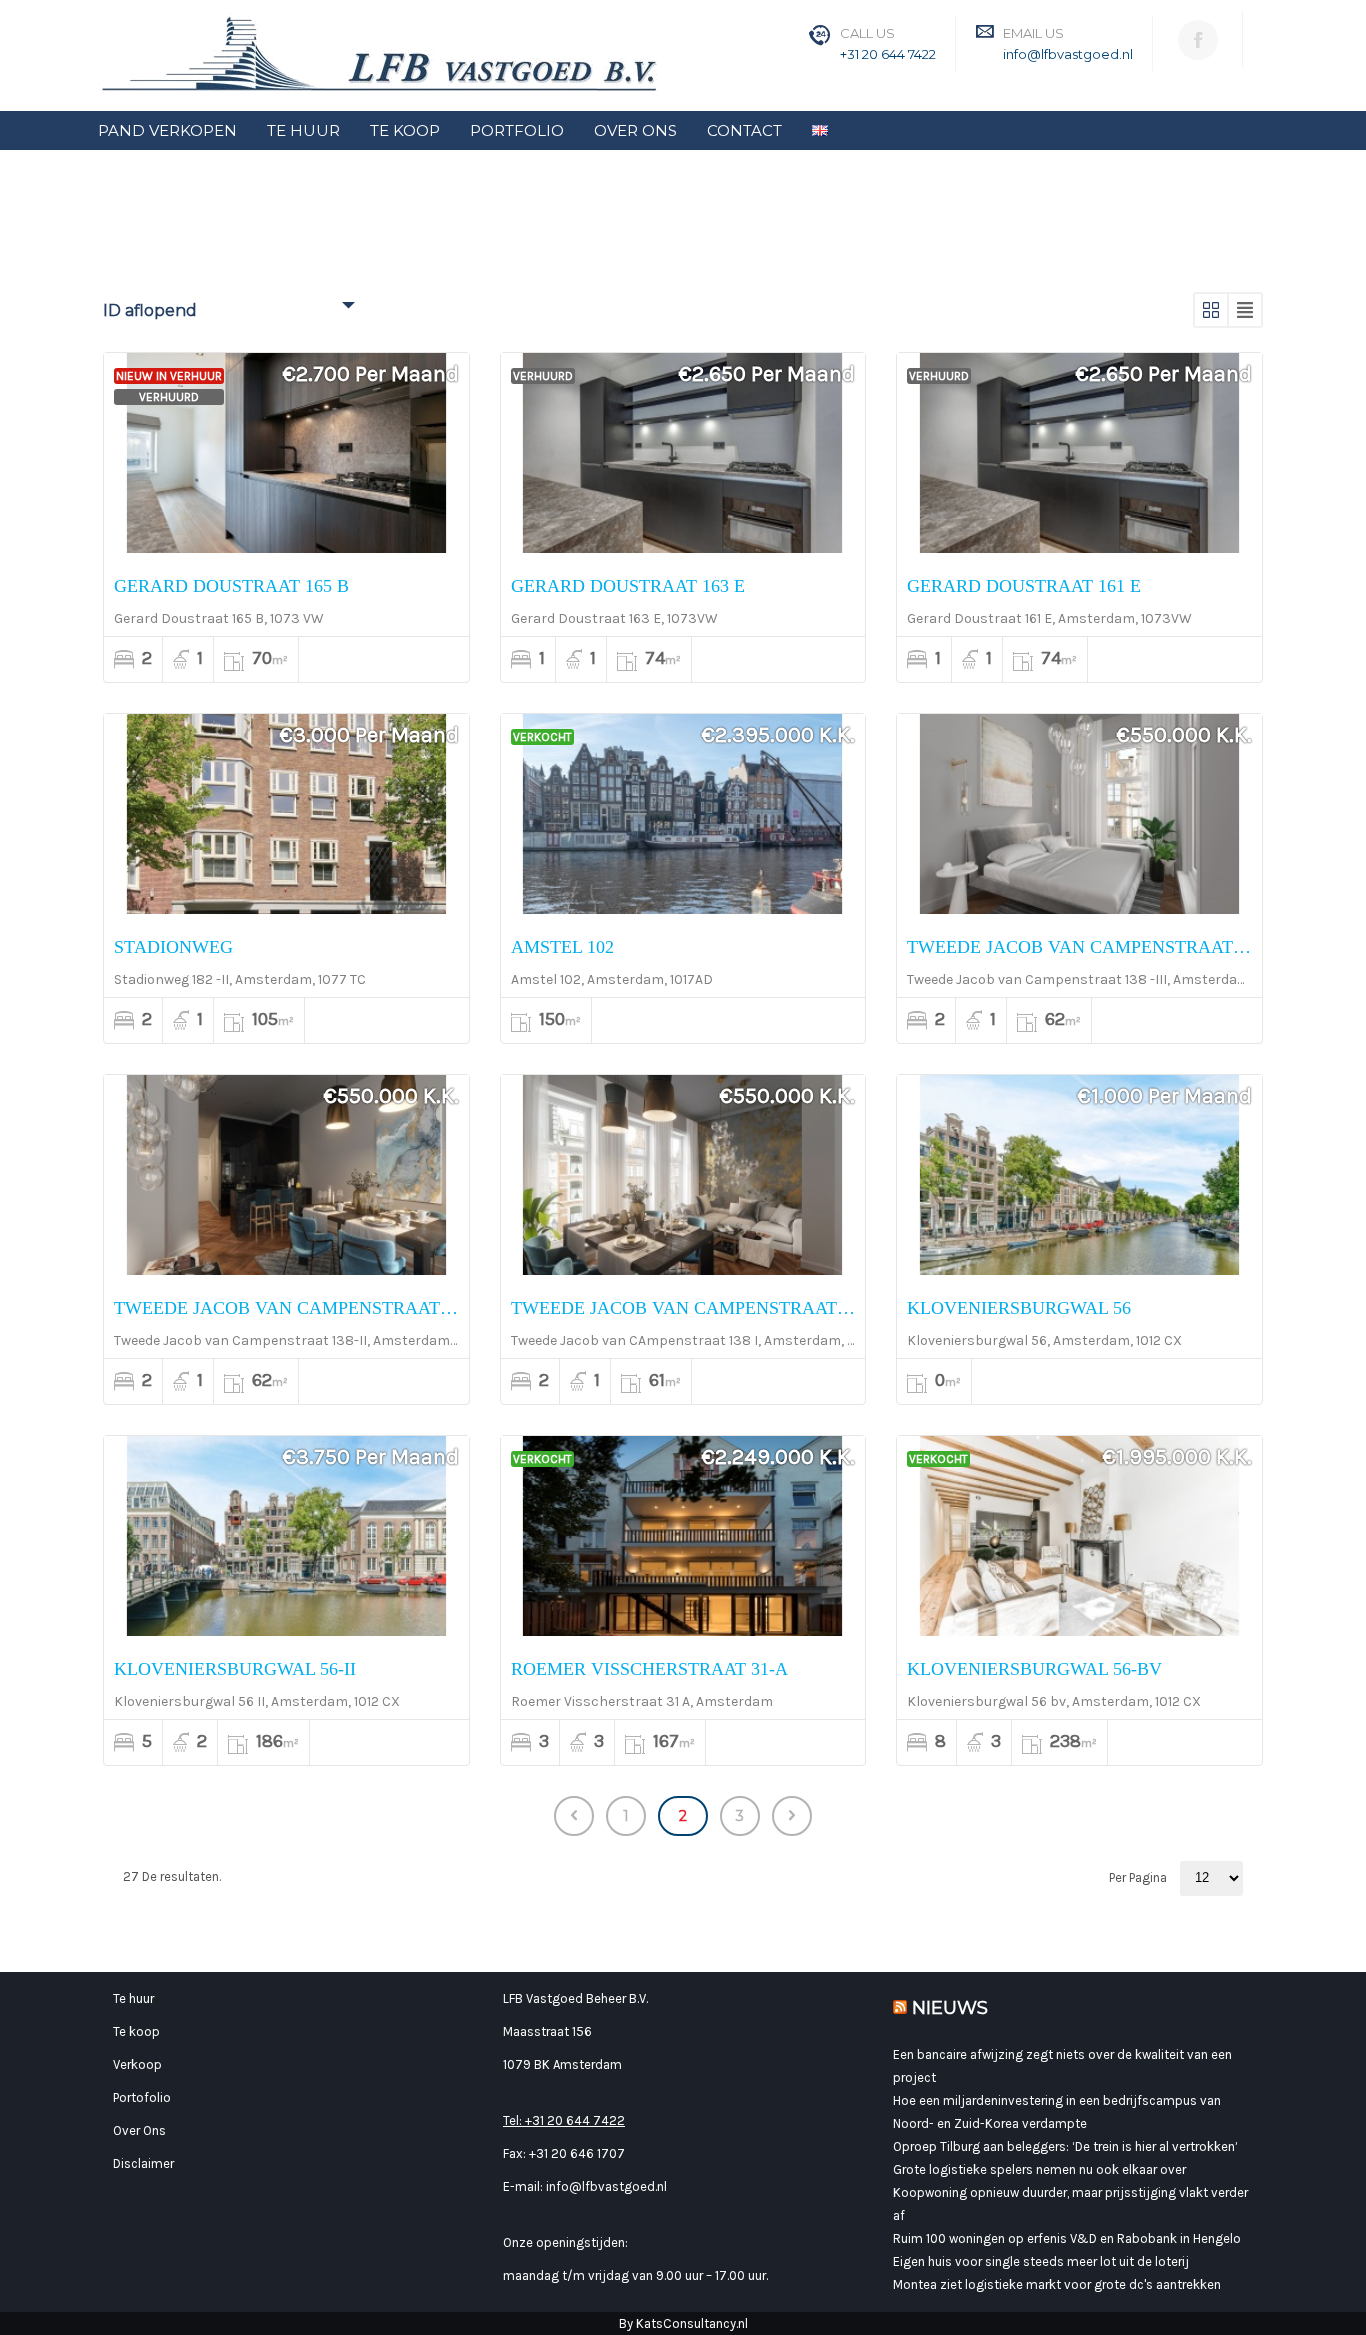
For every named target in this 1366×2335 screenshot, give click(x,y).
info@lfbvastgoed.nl (1068, 54)
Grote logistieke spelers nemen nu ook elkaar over (1039, 2169)
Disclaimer (143, 2163)
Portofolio (142, 2097)
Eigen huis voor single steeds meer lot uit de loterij (1041, 2261)
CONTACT (744, 130)
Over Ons (139, 2130)
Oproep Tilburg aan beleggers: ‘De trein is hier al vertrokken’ (1065, 2146)
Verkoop (137, 2064)
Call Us (867, 33)
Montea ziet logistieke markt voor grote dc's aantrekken (1057, 2284)
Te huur (133, 1998)
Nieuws (950, 2008)
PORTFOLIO (517, 130)
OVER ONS (635, 130)
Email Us (1033, 33)
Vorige (574, 1816)
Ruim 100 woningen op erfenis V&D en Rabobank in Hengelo (1067, 2238)
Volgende (792, 1816)
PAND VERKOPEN (167, 130)
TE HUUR (303, 130)
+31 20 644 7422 (888, 54)
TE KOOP (405, 130)
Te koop (136, 2031)
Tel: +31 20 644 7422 (564, 2120)
